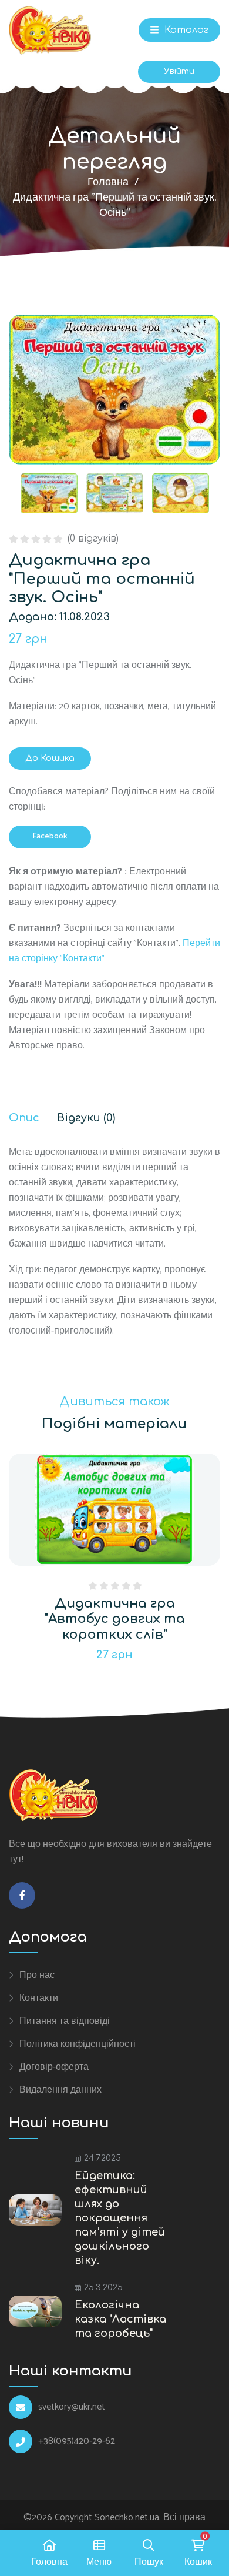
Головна (108, 182)
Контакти (39, 1998)
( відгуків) (93, 539)
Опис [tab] (24, 1118)
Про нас (37, 1975)
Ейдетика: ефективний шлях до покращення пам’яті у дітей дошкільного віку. (120, 2218)
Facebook (50, 836)
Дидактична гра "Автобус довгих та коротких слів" (114, 1619)
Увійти (179, 71)
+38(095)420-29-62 (77, 2441)
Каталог (185, 30)
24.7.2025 (102, 2158)
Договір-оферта (54, 2067)
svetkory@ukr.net (72, 2407)
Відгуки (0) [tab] (86, 1118)
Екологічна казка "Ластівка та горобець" (120, 2319)
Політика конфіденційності (78, 2044)
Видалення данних (60, 2090)
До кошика (50, 758)
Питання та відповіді (65, 2021)
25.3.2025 (103, 2288)
